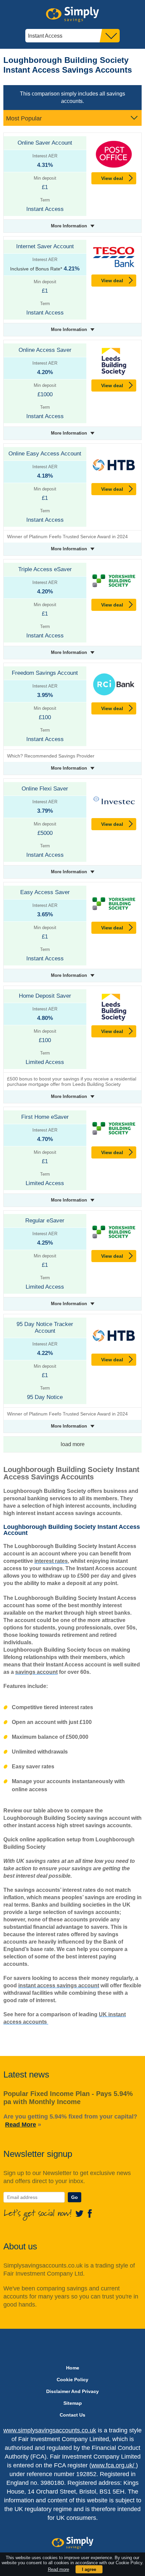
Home (73, 2368)
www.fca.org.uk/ (114, 2465)
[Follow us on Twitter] (81, 2213)
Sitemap (73, 2403)
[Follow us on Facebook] (90, 2213)
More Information (69, 226)
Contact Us (72, 2415)
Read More (21, 2125)
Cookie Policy (72, 2380)
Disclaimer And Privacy (72, 2391)
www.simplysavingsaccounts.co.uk (50, 2430)
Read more (59, 2569)
